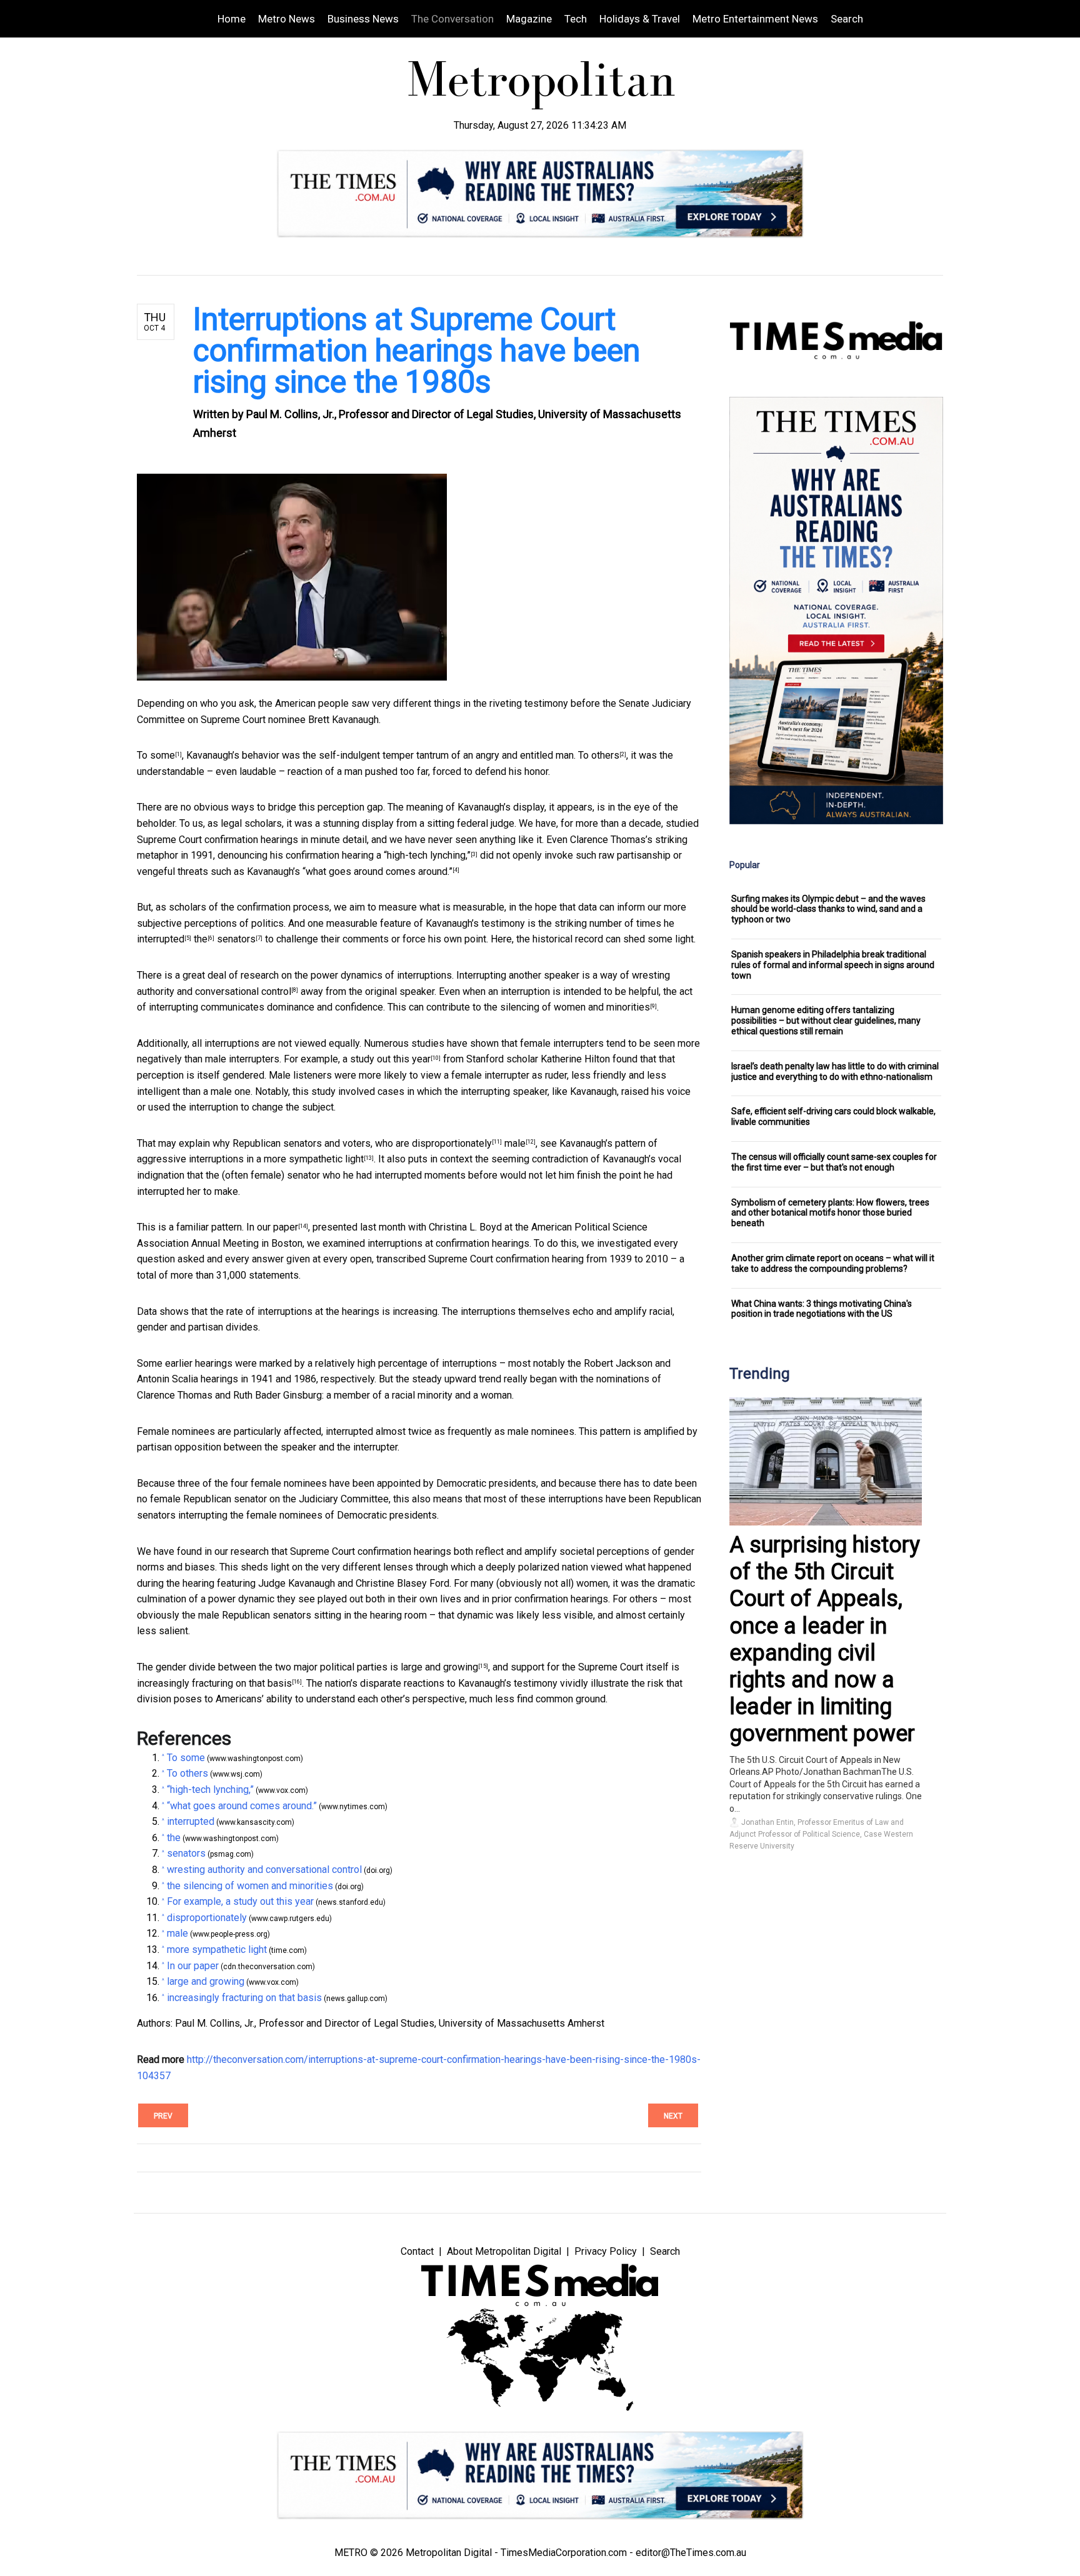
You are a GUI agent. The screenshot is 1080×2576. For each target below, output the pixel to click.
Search (847, 19)
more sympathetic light (314, 1159)
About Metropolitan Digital (504, 2251)
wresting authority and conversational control (264, 1870)
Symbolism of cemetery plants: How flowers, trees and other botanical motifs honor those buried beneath (830, 1213)
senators (236, 939)
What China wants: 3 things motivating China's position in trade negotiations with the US (822, 1309)
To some (156, 755)
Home (232, 19)
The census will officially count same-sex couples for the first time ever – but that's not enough (834, 1162)
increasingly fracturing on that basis (214, 1683)
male (515, 1143)
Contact (417, 2251)
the (201, 939)
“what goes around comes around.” (377, 871)
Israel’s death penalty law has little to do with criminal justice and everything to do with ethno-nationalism (835, 1071)
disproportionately (452, 1143)
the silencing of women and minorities (567, 1007)
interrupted (161, 939)
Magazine (529, 19)
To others (599, 755)
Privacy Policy (606, 2251)
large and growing (439, 1667)
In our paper (272, 1227)
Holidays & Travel (640, 19)
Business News (363, 19)
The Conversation (452, 19)
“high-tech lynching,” (427, 855)
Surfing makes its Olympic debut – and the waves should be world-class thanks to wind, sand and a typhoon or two (828, 909)
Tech (576, 19)
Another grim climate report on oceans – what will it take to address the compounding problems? (833, 1263)
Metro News (287, 19)
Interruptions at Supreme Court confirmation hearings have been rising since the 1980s (417, 351)
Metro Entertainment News (755, 19)
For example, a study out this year (357, 1059)
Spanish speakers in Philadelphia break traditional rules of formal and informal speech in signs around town (833, 965)
